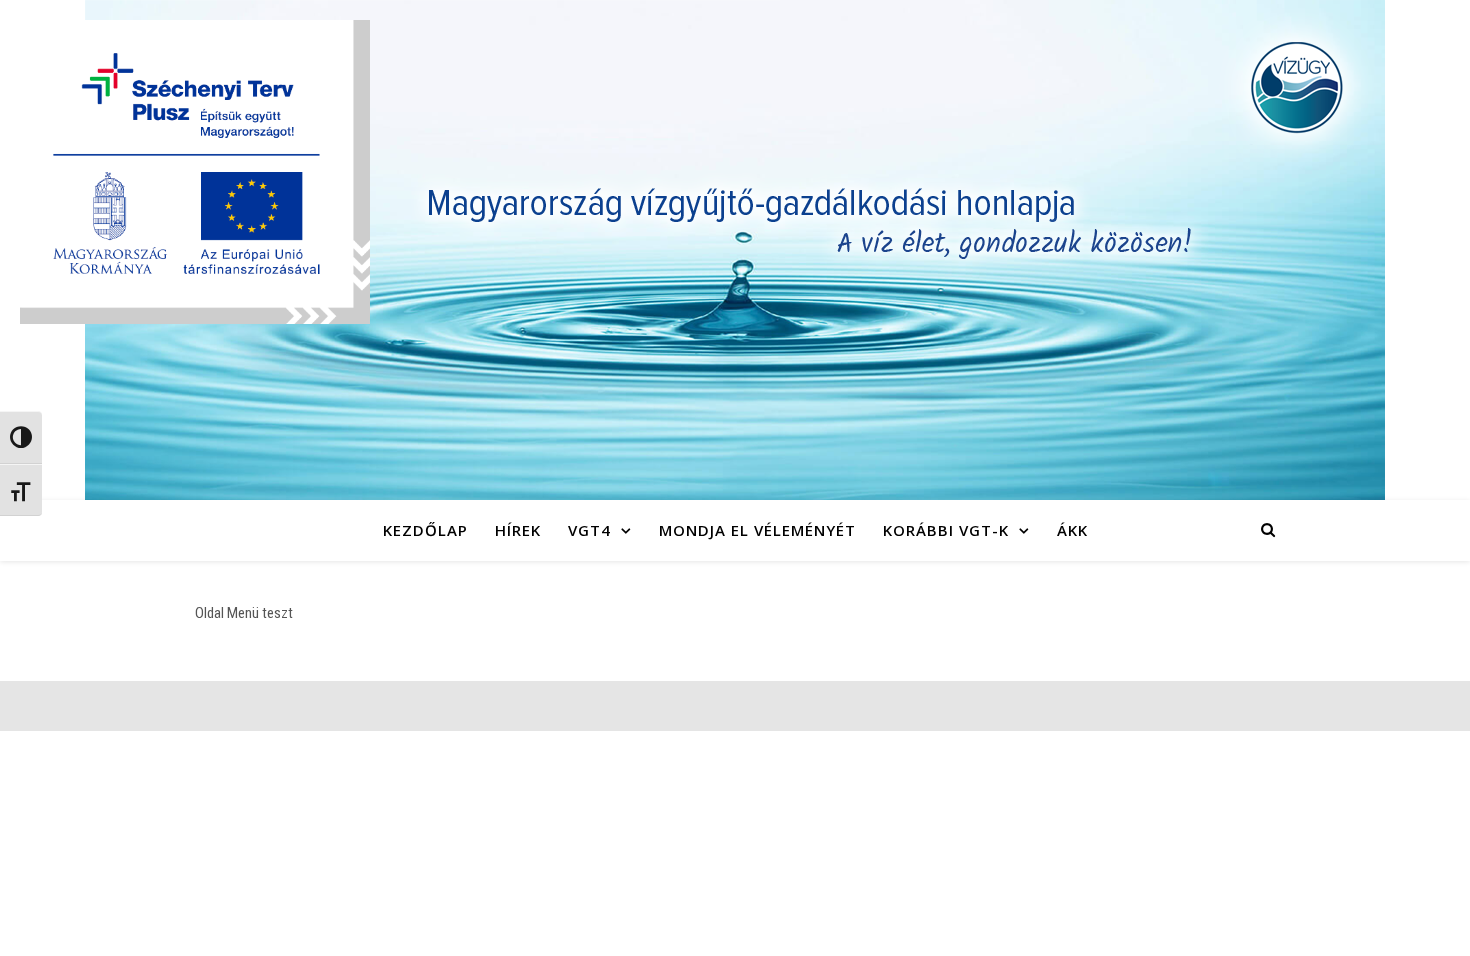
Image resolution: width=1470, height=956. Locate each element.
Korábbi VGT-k (946, 530)
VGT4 (589, 530)
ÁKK (1072, 530)
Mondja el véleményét (757, 530)
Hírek (518, 530)
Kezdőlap (425, 530)
